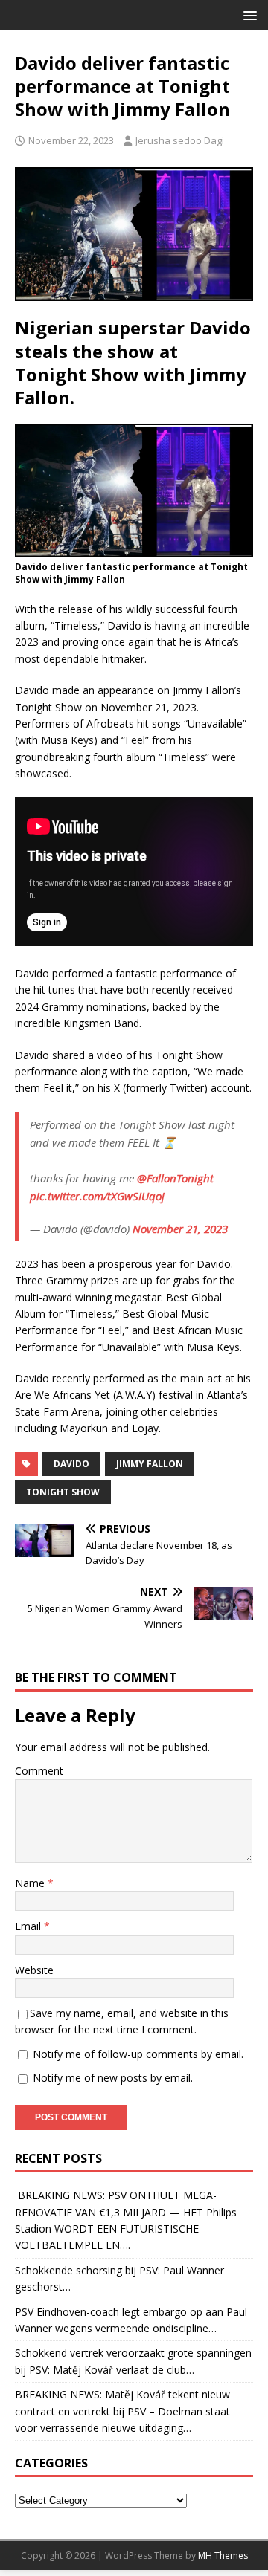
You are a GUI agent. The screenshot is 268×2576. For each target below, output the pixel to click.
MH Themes (223, 2556)
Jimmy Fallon (150, 1464)
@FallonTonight (175, 1178)
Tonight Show (63, 1492)
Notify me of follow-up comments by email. (138, 2054)
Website (34, 1970)
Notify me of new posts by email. (113, 2078)
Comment (39, 1771)
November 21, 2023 (180, 1229)
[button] (248, 14)
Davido (71, 1464)
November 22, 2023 (71, 140)
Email (29, 1926)
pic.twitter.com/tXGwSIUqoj (97, 1196)
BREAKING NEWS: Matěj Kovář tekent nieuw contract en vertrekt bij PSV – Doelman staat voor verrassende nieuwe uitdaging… (122, 2411)
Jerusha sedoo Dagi (180, 140)
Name (31, 1883)
